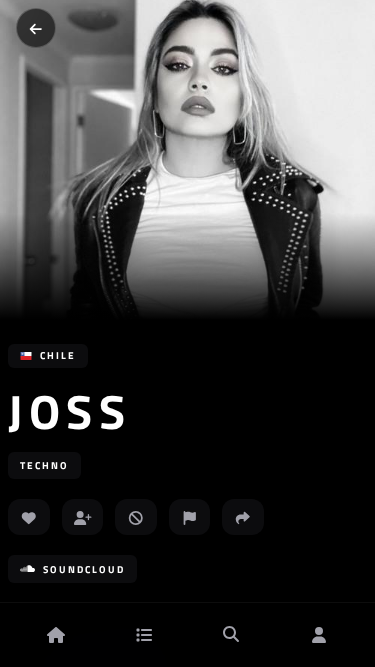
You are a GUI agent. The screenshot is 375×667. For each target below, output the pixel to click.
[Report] (190, 517)
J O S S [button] (65, 412)
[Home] (56, 635)
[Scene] (144, 635)
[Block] (136, 517)
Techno (44, 465)
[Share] (243, 517)
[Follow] (83, 517)
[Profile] (319, 635)
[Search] (231, 635)
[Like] (29, 517)
